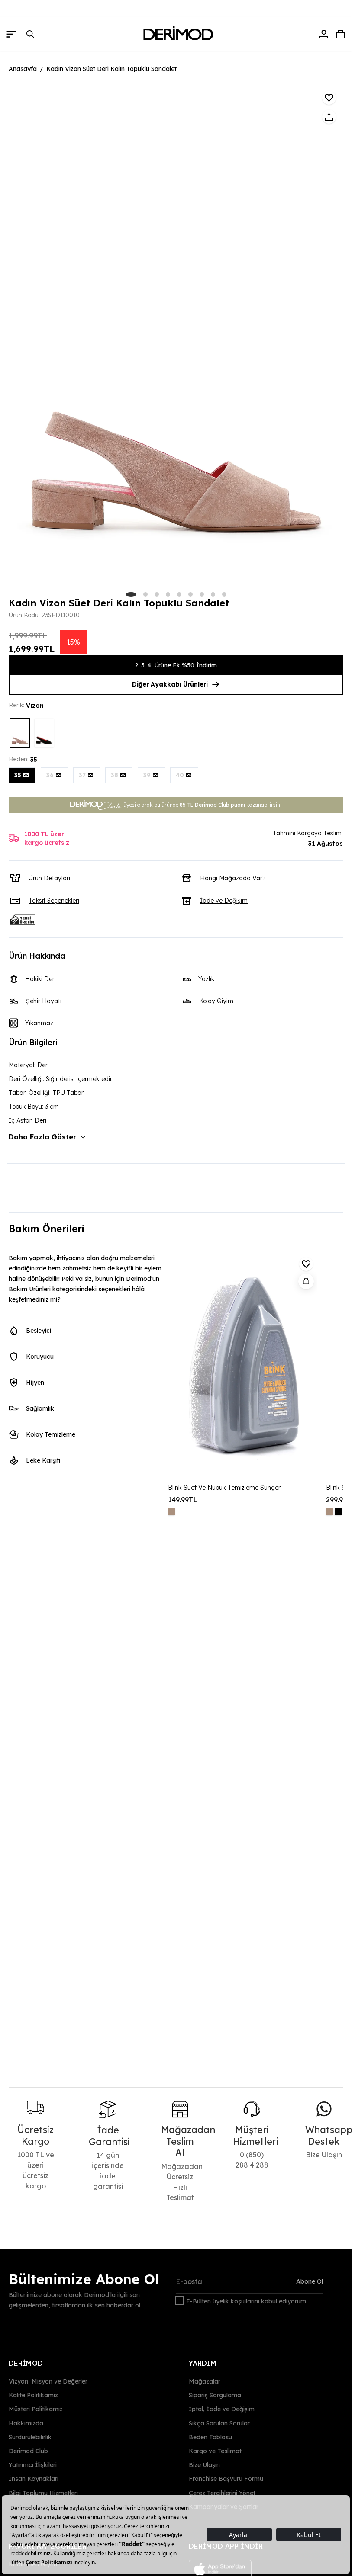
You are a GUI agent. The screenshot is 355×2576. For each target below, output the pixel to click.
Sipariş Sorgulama (215, 2395)
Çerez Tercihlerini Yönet (222, 2493)
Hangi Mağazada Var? (233, 878)
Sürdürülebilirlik (30, 2437)
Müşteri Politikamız (36, 2409)
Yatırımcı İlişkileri (33, 2465)
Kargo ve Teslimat (215, 2451)
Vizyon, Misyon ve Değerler (48, 2381)
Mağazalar (205, 2381)
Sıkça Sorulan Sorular (219, 2423)
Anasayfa (23, 69)
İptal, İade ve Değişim (222, 2409)
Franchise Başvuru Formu (226, 2479)
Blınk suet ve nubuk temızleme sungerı (225, 1488)
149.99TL (183, 1500)
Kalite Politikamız (33, 2395)
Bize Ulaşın (204, 2465)
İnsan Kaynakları (34, 2479)
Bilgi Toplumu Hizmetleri (43, 2493)
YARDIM (203, 2363)
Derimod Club (28, 2451)
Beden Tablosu (210, 2437)
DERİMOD (26, 2363)
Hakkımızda (26, 2423)
